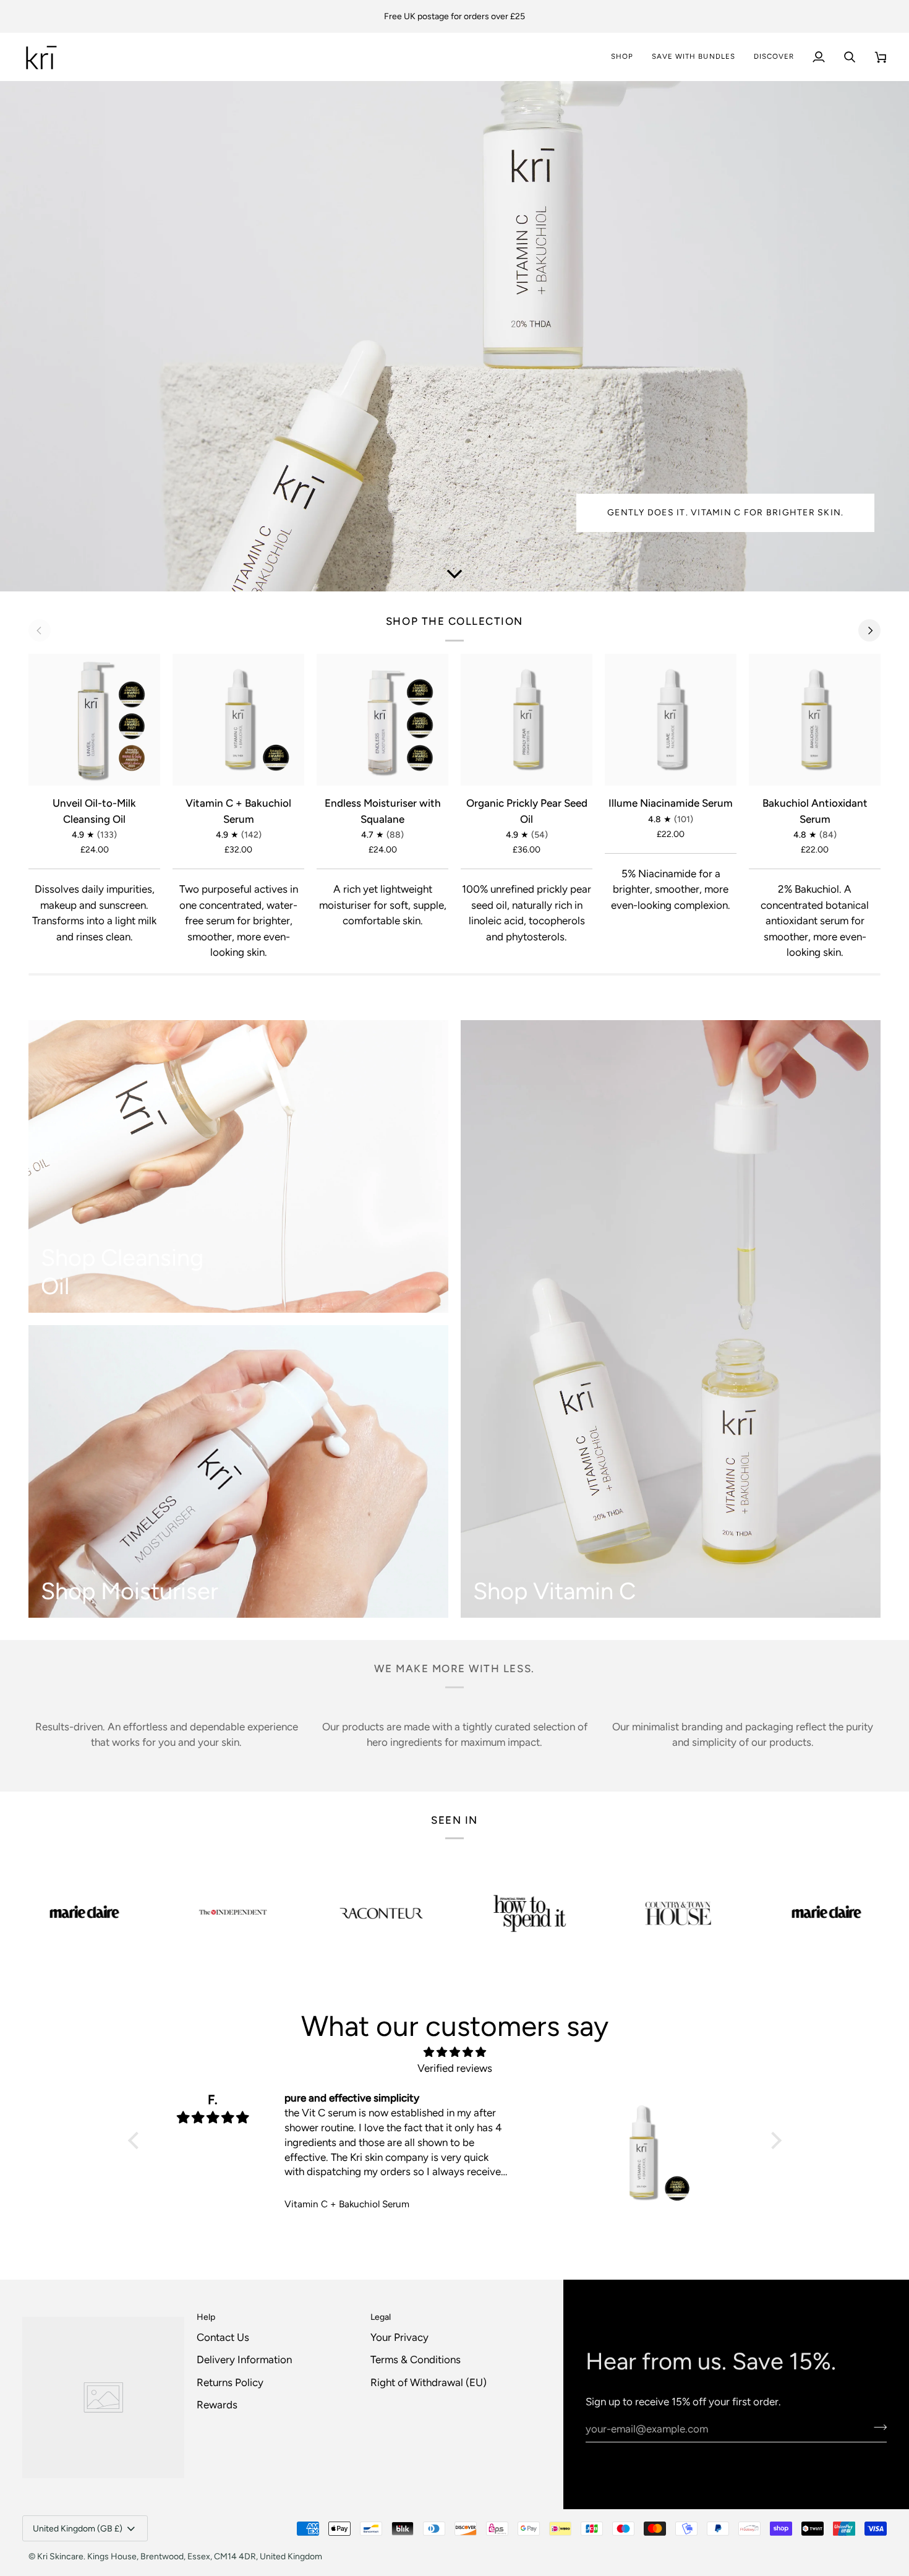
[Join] (877, 2427)
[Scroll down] (454, 573)
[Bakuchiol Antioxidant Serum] (815, 720)
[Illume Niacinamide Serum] (671, 720)
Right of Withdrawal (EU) (429, 2382)
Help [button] (206, 2317)
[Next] (869, 630)
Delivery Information (244, 2359)
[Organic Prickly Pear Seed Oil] (527, 720)
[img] (455, 2052)
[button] (774, 57)
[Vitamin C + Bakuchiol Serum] (238, 720)
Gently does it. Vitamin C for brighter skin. (725, 513)
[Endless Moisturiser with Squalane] (382, 720)
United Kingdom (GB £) (78, 2529)
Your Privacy (399, 2337)
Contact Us (223, 2337)
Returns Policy (230, 2382)
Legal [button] (381, 2317)
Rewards (217, 2405)
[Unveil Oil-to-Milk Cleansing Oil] (94, 720)
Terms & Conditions (416, 2359)
